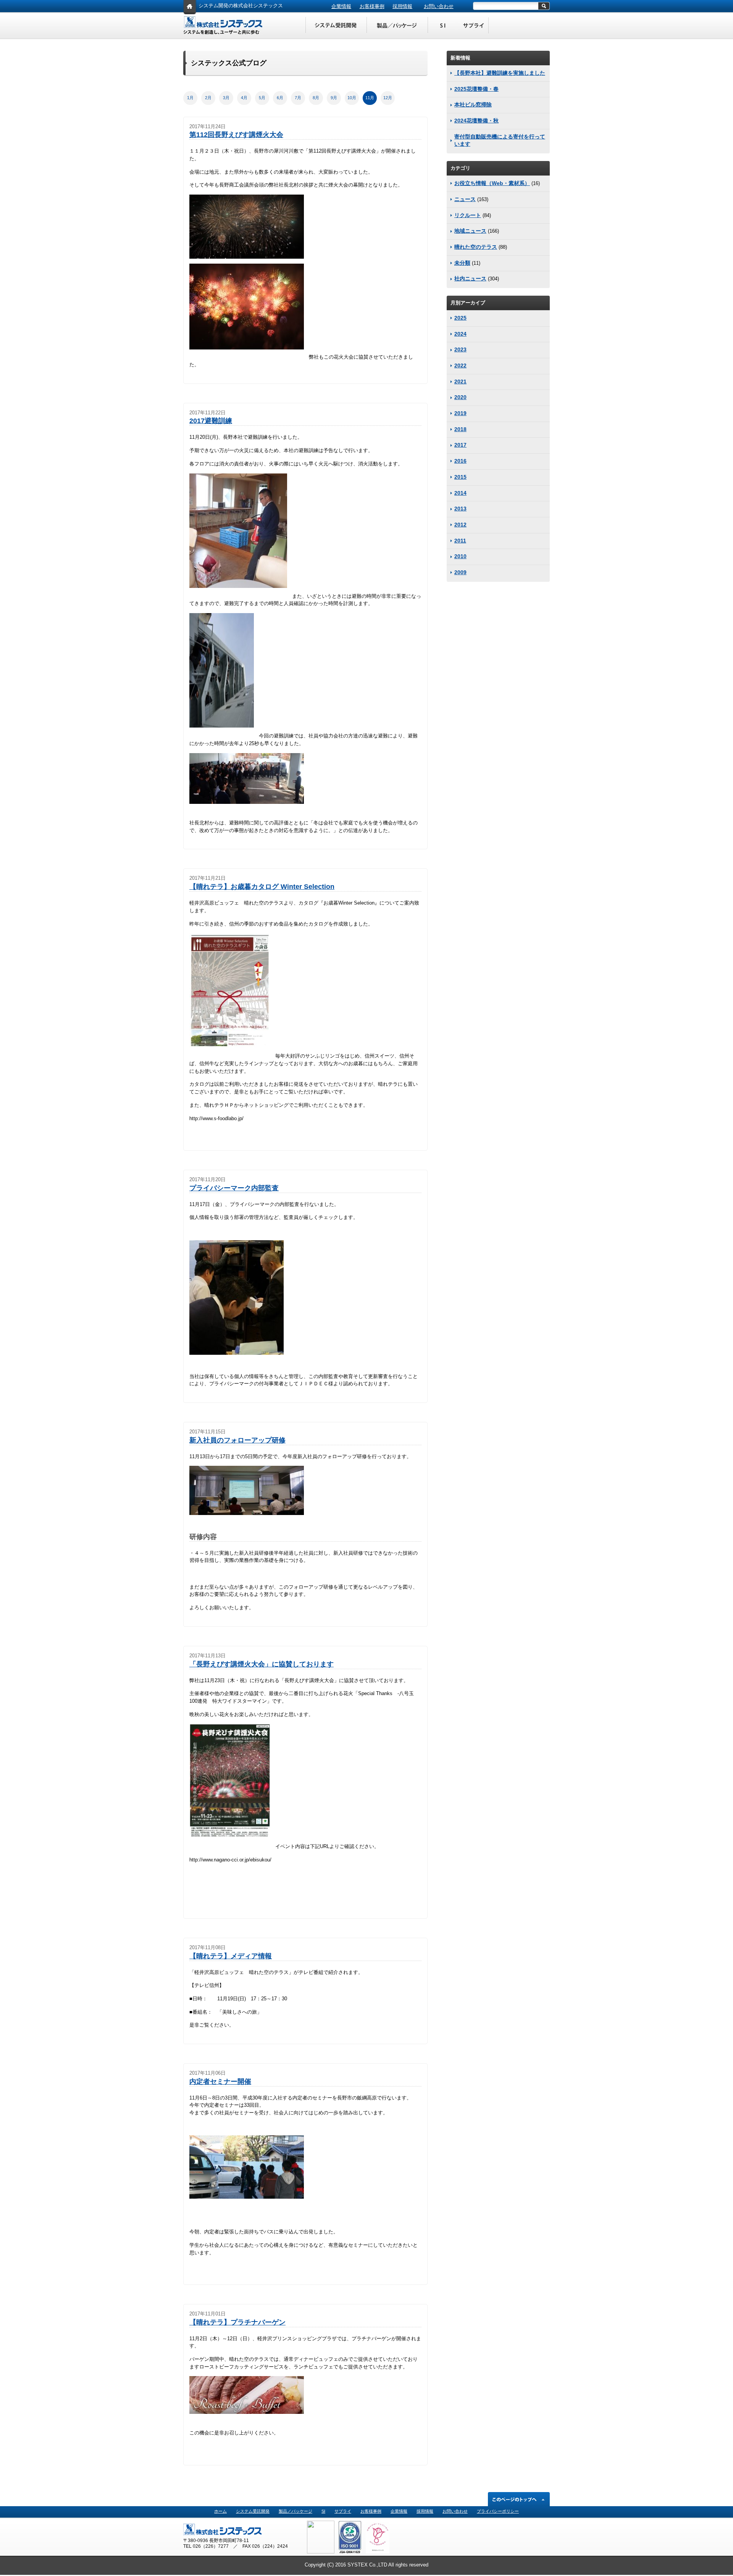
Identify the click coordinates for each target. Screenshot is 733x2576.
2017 (460, 445)
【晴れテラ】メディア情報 (231, 1956)
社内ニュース (470, 279)
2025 (460, 318)
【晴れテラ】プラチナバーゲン (237, 2322)
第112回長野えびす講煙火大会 (236, 135)
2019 (460, 413)
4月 (244, 98)
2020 (460, 397)
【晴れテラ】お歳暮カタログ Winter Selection (262, 887)
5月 (262, 98)
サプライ (343, 2511)
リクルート (468, 215)
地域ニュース (470, 231)
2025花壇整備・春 (476, 89)
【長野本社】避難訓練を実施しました (500, 73)
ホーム (220, 2511)
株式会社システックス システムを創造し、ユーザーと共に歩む (223, 26)
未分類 (462, 263)
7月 (298, 98)
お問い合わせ (439, 6)
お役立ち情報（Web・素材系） (492, 183)
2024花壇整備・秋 (476, 121)
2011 (460, 541)
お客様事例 (372, 6)
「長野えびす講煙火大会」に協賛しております (262, 1664)
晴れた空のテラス (476, 247)
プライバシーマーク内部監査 (234, 1188)
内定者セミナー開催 (220, 2082)
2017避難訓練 (211, 421)
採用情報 (402, 6)
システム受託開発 (336, 26)
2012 (460, 525)
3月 (226, 98)
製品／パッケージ (397, 26)
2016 (460, 461)
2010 (460, 556)
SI (443, 26)
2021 (460, 382)
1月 (190, 98)
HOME (190, 8)
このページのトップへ (519, 2499)
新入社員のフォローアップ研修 (237, 1440)
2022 (460, 365)
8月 (316, 98)
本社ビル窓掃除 (473, 105)
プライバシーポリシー (498, 2511)
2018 (460, 429)
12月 (388, 98)
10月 (352, 98)
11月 (370, 98)
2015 (460, 477)
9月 (334, 98)
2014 (460, 493)
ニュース (465, 199)
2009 (460, 572)
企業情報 (341, 6)
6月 (280, 98)
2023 (460, 349)
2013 (460, 509)
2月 (208, 98)
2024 (460, 334)
